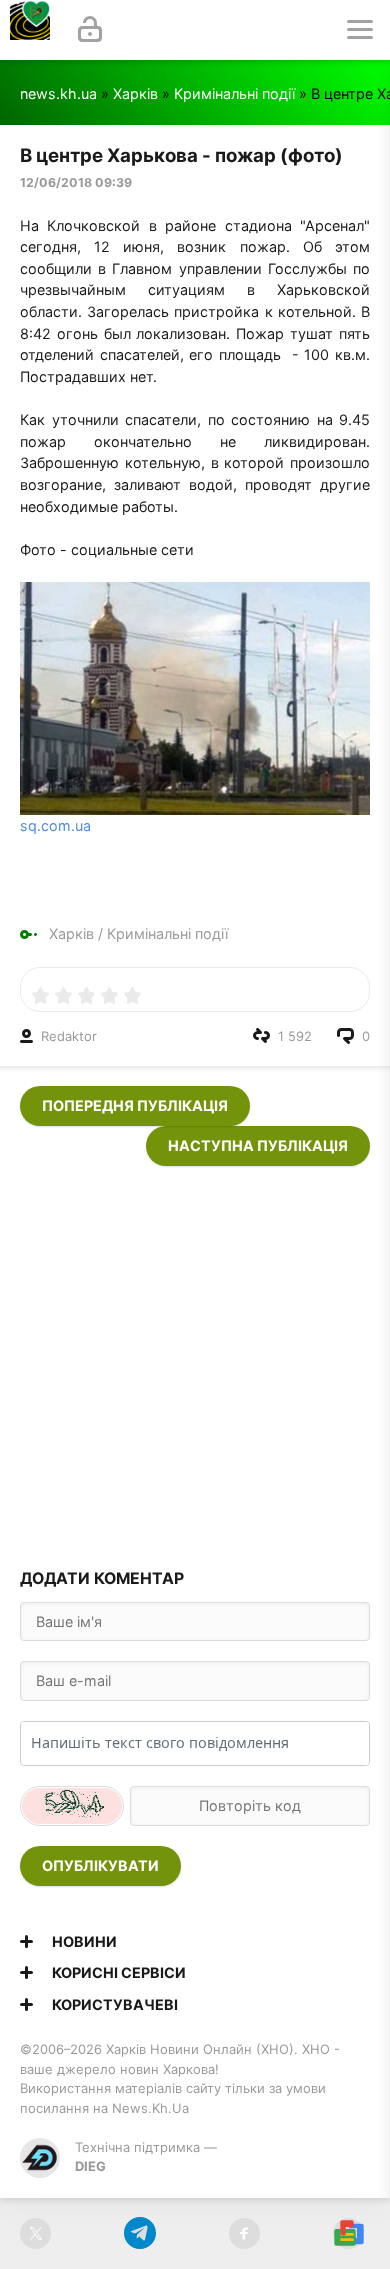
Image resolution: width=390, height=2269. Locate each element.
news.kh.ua (58, 93)
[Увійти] (90, 30)
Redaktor (69, 1036)
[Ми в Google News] (348, 2233)
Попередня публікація (135, 1105)
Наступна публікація (258, 1145)
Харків (135, 93)
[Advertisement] (195, 1361)
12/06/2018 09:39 (76, 182)
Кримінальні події (234, 93)
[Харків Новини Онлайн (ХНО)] (30, 30)
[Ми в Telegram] (139, 2233)
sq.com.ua (55, 825)
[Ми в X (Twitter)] (35, 2233)
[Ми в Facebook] (244, 2233)
